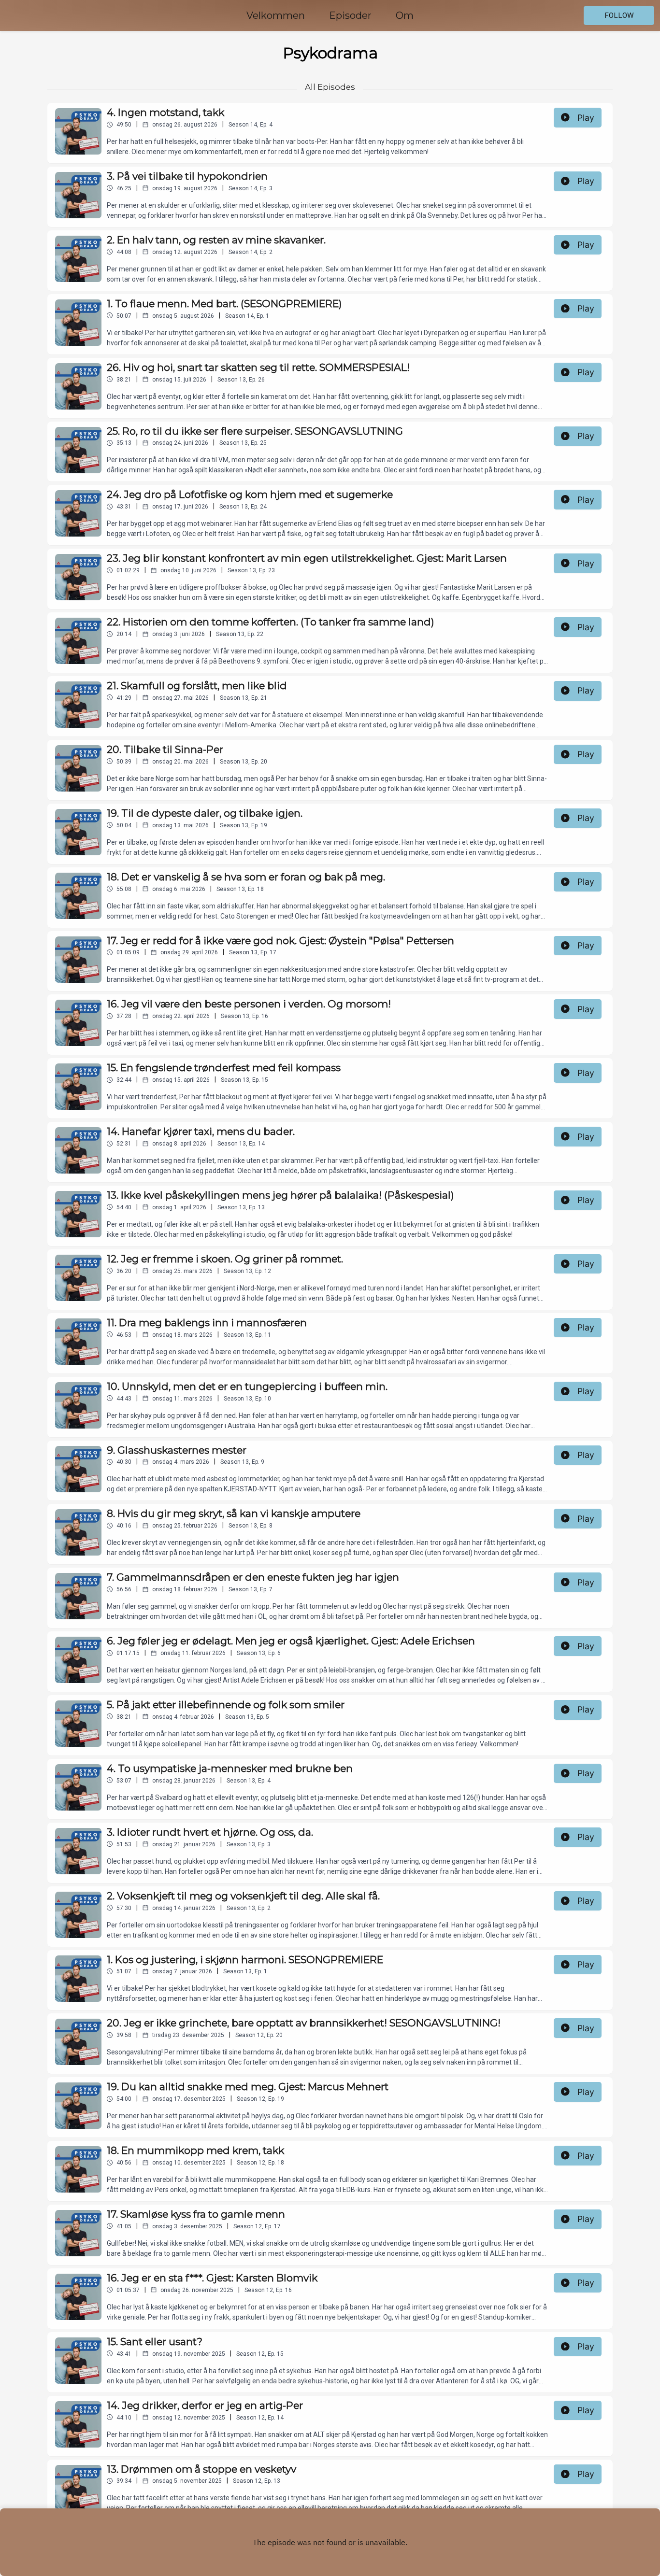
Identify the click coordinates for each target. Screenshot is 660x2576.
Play (586, 118)
